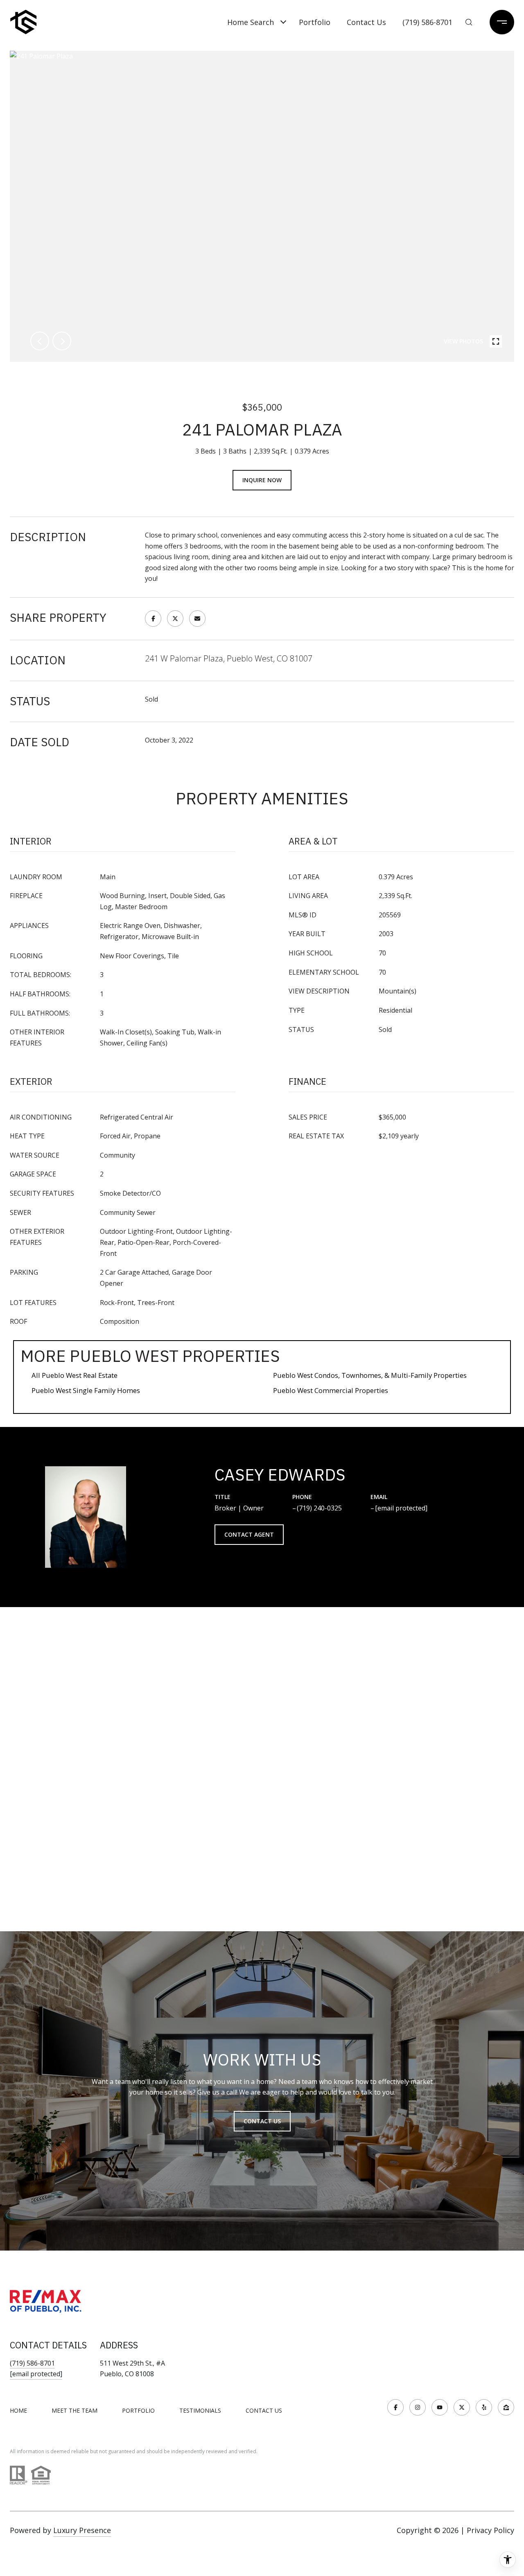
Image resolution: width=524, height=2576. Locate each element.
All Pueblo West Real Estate (75, 1375)
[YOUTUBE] (440, 2407)
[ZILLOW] (506, 2407)
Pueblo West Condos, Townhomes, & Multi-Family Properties (370, 1375)
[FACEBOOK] (395, 2407)
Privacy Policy (490, 2530)
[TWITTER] (462, 2407)
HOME (18, 2410)
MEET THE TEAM (75, 2410)
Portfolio (315, 22)
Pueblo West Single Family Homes (86, 1390)
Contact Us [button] (262, 2121)
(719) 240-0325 (319, 1508)
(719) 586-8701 (427, 22)
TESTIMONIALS (200, 2410)
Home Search (251, 22)
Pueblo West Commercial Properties (331, 1390)
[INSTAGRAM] (418, 2407)
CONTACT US (264, 2411)
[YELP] (484, 2407)
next (62, 341)
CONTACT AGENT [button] (249, 1534)
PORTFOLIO (138, 2410)
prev (40, 341)
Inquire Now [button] (262, 480)
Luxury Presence (82, 2530)
